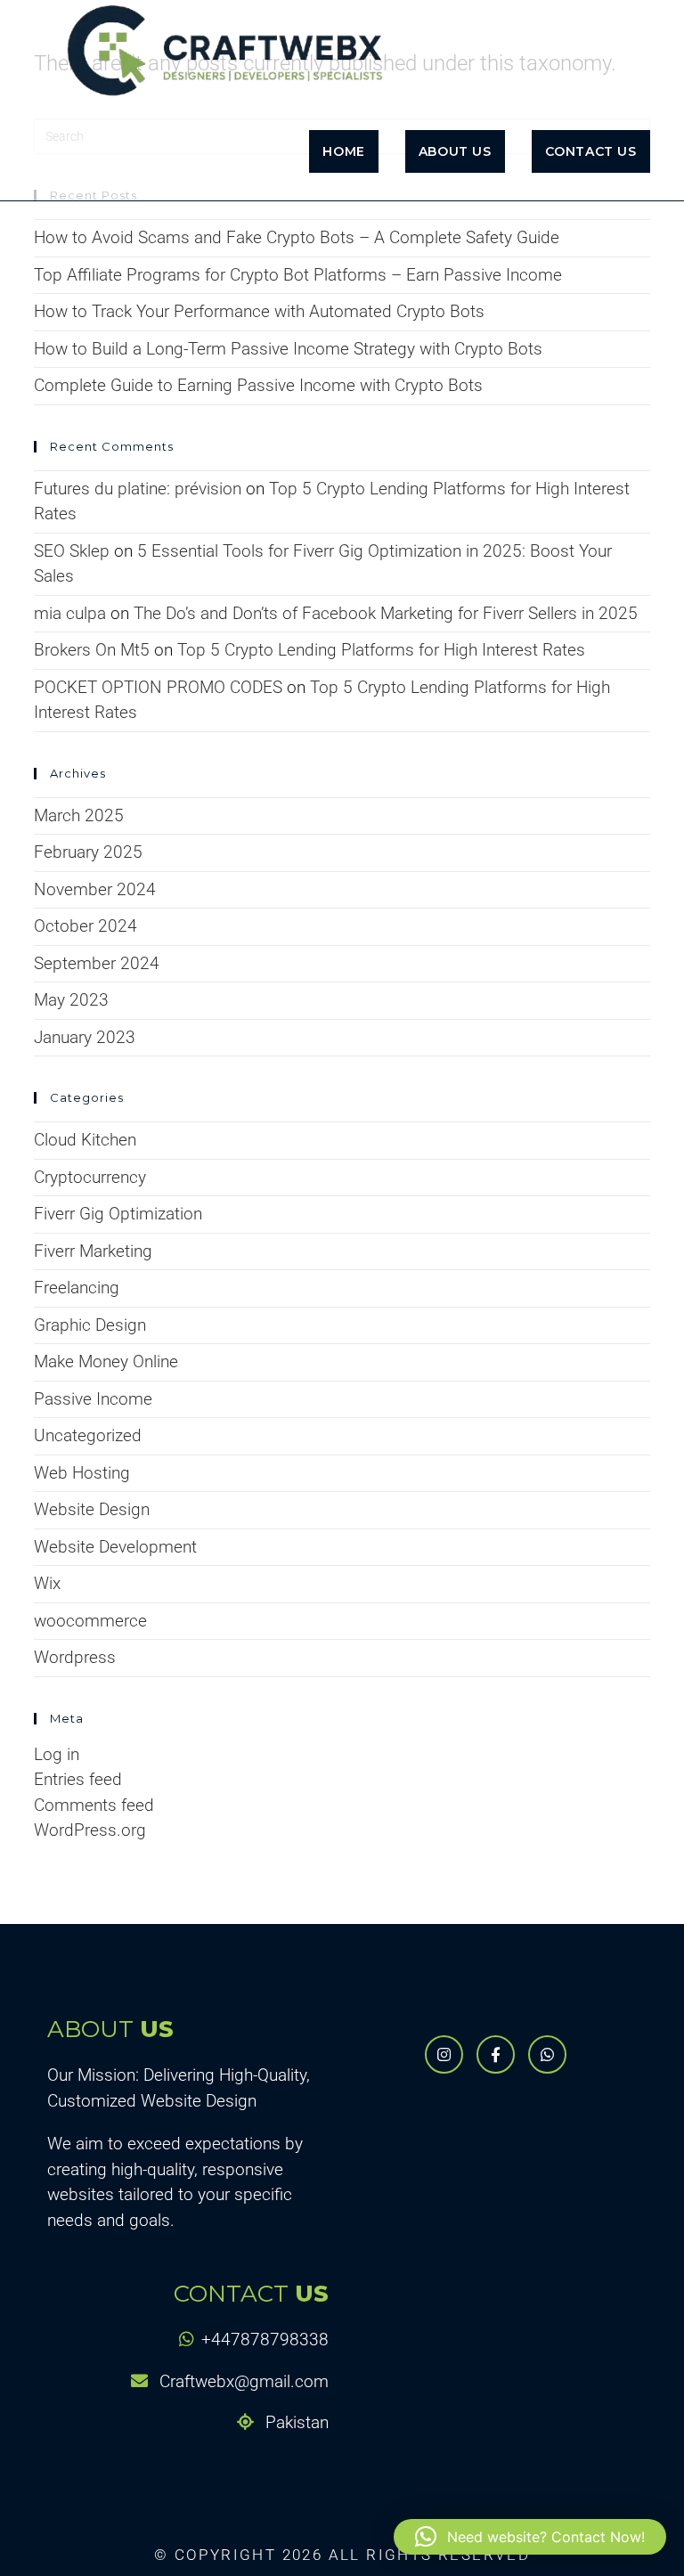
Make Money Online (106, 1361)
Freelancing (77, 1288)
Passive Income (93, 1399)
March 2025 (79, 815)
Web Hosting (82, 1473)
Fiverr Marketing (93, 1251)
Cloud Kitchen (85, 1140)
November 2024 (95, 889)
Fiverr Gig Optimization (118, 1214)
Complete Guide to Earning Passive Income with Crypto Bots (258, 385)
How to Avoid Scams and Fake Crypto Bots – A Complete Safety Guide (297, 237)
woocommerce (90, 1621)
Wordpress (75, 1657)
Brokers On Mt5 (92, 650)
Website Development (115, 1547)
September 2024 (97, 963)
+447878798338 (265, 2340)
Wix (47, 1583)
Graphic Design (90, 1325)
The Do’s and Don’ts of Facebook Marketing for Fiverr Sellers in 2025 (386, 613)
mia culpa (70, 613)
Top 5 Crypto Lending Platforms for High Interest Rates (381, 650)
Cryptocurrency (90, 1177)
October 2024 (85, 926)
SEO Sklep (72, 551)
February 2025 (88, 852)
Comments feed (94, 1805)
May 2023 (71, 1000)
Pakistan (295, 2422)
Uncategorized (88, 1435)
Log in (57, 1754)
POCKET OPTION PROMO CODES (158, 687)
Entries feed (78, 1779)
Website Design (92, 1509)
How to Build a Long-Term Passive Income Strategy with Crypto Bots (288, 349)
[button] (530, 2537)
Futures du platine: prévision (138, 489)
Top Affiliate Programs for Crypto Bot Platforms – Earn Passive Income (298, 275)
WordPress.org (90, 1830)
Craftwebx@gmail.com (242, 2381)
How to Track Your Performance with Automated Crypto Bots (259, 311)
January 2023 (85, 1037)
